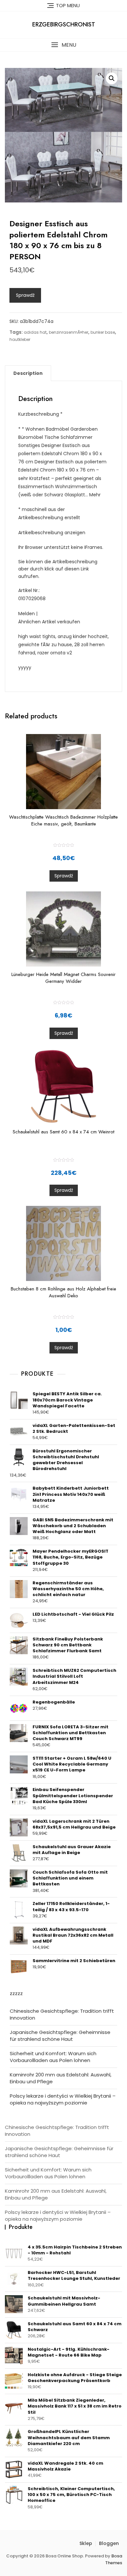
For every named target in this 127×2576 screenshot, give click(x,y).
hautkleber (20, 339)
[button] (63, 45)
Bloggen (109, 2543)
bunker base (103, 332)
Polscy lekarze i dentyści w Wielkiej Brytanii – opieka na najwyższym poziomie (63, 2099)
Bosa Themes (114, 2559)
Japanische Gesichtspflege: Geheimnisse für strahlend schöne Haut (60, 2036)
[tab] (28, 373)
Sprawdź (25, 295)
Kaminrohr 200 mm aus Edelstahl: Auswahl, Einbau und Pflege (61, 2078)
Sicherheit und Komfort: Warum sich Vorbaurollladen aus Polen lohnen (53, 2057)
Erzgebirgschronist (64, 24)
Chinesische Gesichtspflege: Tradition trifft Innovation (62, 2014)
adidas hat (35, 332)
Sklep (86, 2543)
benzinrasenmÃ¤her (69, 332)
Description (28, 373)
